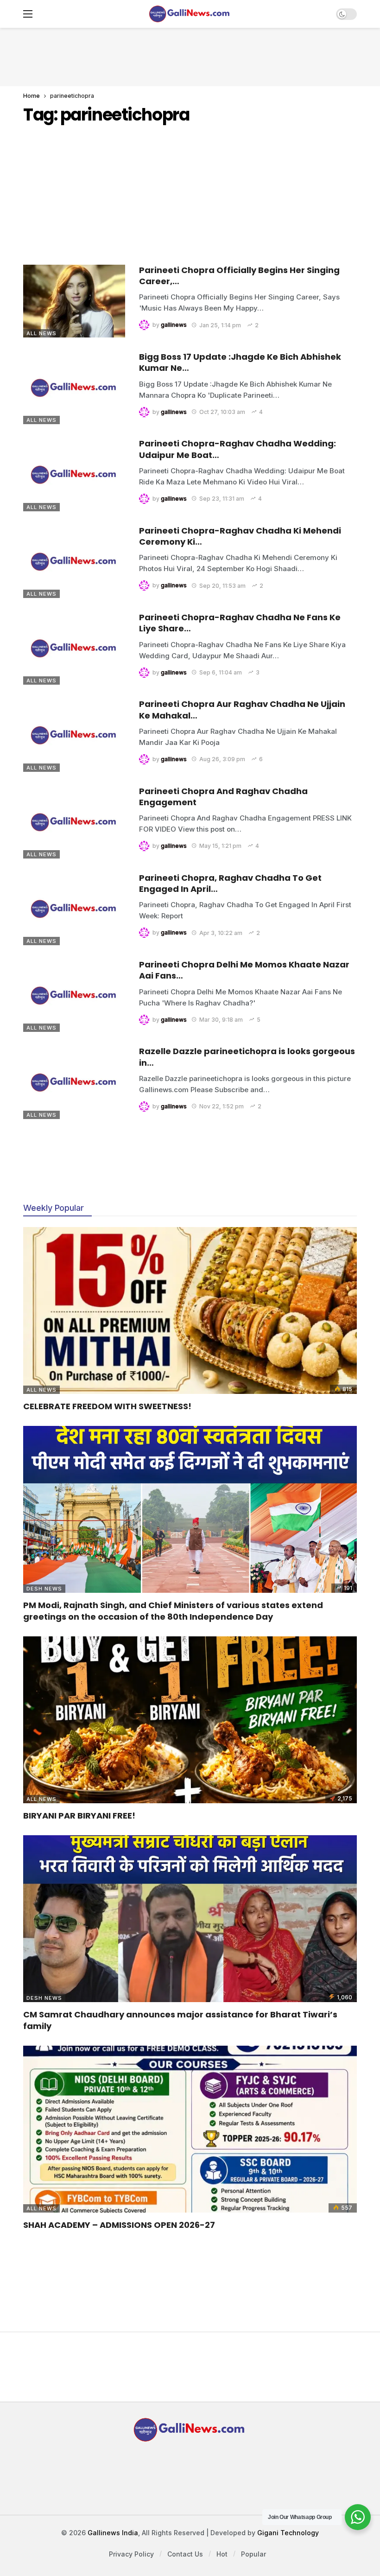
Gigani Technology (288, 2533)
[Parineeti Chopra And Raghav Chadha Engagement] (74, 822)
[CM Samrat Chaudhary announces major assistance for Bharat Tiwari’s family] (190, 1919)
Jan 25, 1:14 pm (220, 325)
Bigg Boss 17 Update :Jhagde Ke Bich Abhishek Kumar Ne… (240, 362)
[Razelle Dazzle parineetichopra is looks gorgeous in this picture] (74, 1082)
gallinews (174, 325)
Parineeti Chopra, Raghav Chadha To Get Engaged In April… (230, 883)
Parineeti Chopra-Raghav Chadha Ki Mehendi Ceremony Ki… (240, 536)
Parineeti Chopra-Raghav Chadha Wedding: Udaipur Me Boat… (237, 449)
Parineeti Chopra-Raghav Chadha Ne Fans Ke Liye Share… (240, 623)
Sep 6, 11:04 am (221, 672)
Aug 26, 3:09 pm (222, 759)
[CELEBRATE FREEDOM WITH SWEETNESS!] (190, 1310)
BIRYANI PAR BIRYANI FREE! (79, 1816)
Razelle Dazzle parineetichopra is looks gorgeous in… (247, 1057)
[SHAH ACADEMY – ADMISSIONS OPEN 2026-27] (190, 2129)
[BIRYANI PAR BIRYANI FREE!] (190, 1720)
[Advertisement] (190, 56)
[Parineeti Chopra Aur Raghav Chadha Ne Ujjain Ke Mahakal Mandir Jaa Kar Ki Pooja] (74, 735)
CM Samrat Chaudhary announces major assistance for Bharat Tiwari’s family (180, 2020)
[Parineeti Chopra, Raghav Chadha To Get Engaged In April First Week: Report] (74, 909)
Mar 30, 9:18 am (221, 1020)
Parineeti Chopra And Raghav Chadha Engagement (223, 797)
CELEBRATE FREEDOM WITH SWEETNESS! (107, 1406)
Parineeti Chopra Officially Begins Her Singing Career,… (239, 276)
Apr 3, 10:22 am (221, 933)
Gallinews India (113, 2533)
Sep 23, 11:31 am (222, 499)
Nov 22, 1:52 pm (222, 1106)
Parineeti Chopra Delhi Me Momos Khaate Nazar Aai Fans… (244, 970)
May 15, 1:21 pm (220, 846)
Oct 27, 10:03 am (222, 412)
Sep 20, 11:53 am (222, 586)
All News (41, 333)
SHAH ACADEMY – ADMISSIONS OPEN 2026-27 (119, 2225)
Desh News (44, 1589)
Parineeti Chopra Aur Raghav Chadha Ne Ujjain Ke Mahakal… (242, 709)
